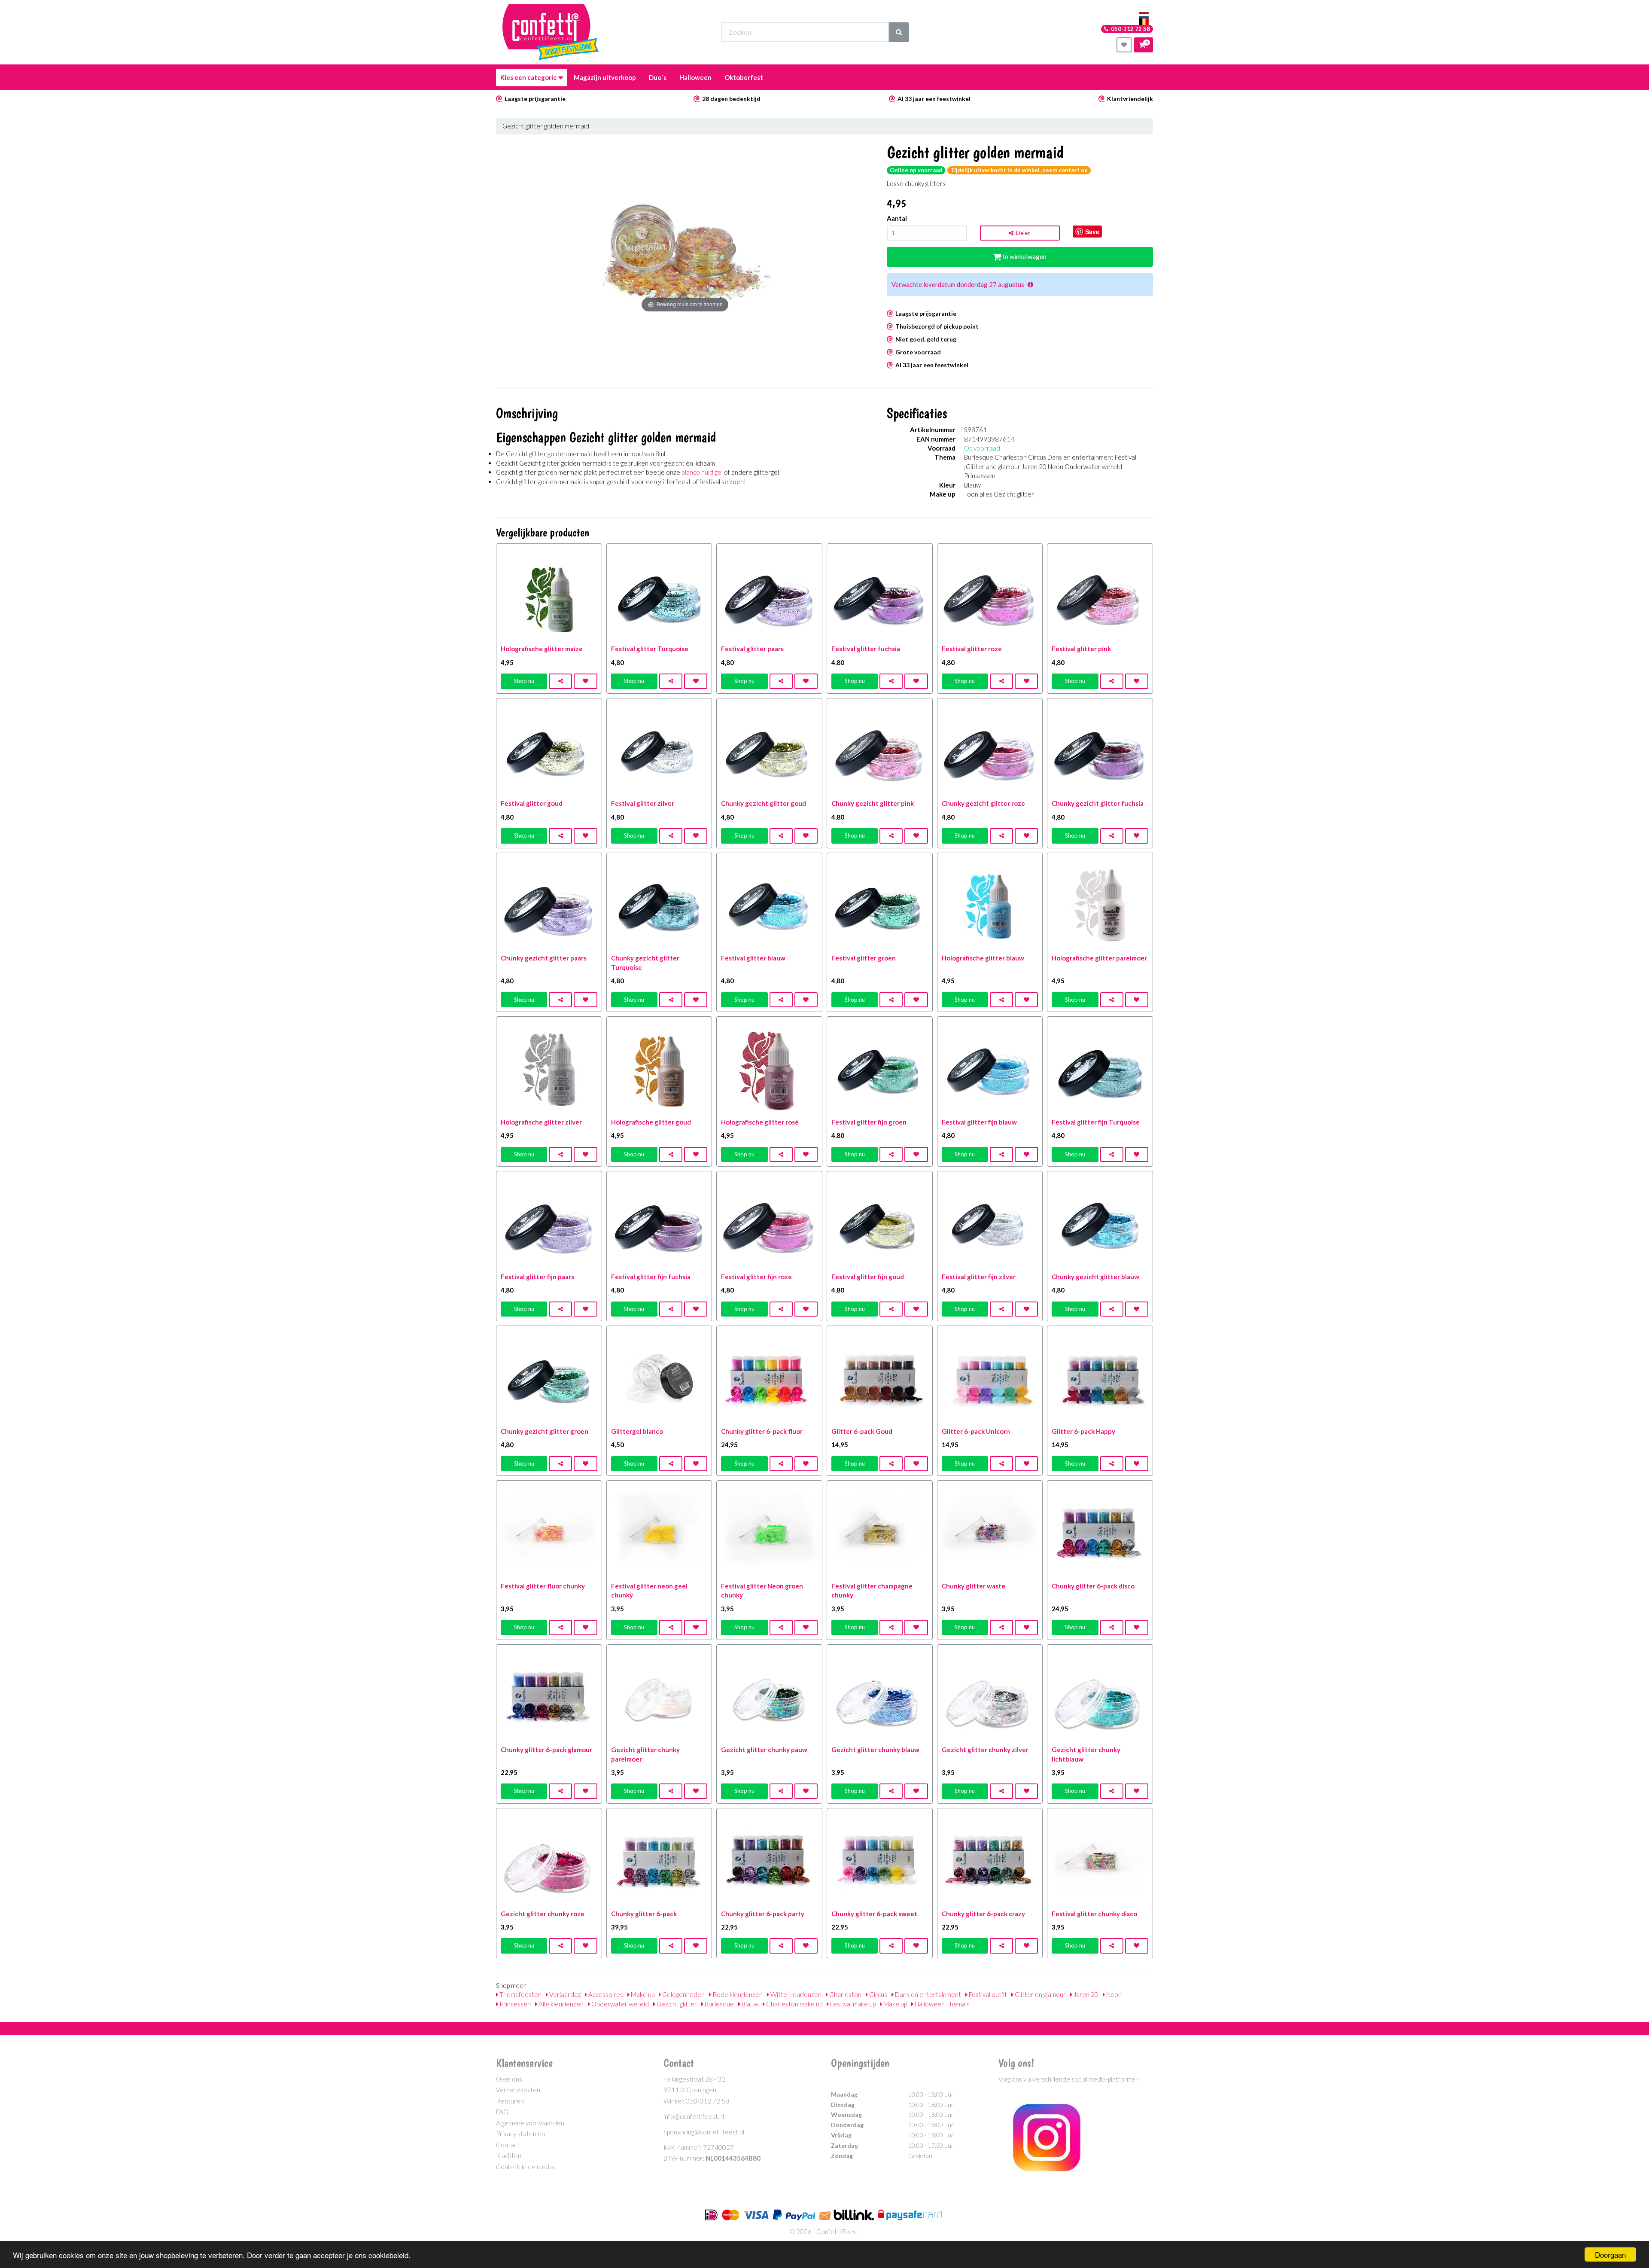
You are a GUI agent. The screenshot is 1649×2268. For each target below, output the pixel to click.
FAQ (502, 2112)
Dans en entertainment (927, 1994)
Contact (508, 2145)
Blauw (749, 2004)
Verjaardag (564, 1994)
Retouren (510, 2101)
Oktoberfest (744, 77)
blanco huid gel (702, 472)
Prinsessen (514, 2004)
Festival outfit (987, 1994)
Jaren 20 (1085, 1994)
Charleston (845, 1994)
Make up (642, 1994)
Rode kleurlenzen (737, 1994)
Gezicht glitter (676, 2004)
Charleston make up (794, 2004)
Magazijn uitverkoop (605, 77)
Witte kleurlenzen (795, 1994)
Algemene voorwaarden (530, 2123)
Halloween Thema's (942, 2004)
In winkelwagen (1024, 256)
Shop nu (524, 681)
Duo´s (658, 77)
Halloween (695, 77)
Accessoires (605, 1994)
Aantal (897, 218)
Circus (878, 1994)
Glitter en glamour (1040, 1994)
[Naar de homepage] (551, 32)
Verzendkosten (518, 2090)
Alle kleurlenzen (560, 2004)
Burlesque (719, 2004)
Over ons (509, 2079)
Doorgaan (1610, 2254)
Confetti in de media (525, 2167)
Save (1092, 232)
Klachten (509, 2155)
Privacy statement (522, 2134)
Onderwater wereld (619, 2004)
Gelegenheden (683, 1994)
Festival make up (852, 2004)
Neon (1113, 1994)
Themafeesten (520, 1994)
